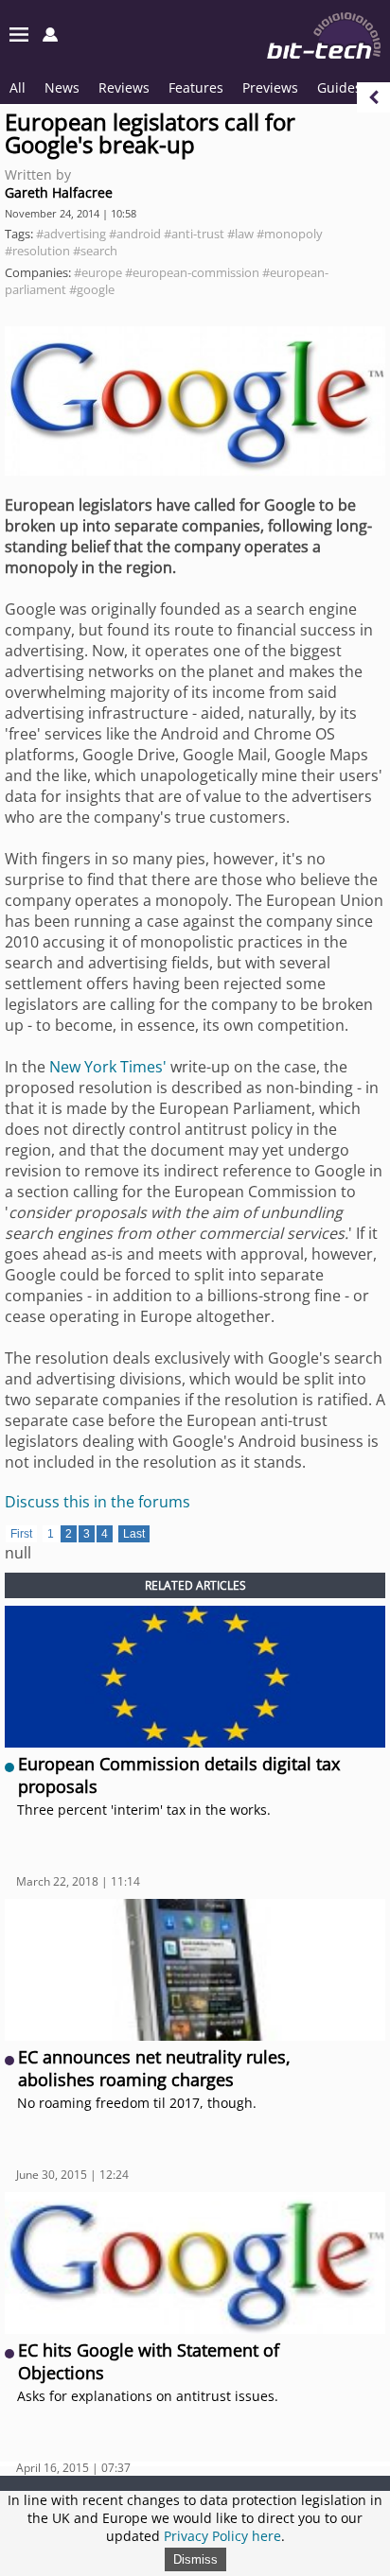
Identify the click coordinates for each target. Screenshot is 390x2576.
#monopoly (290, 234)
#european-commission (192, 272)
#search (95, 251)
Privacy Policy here (222, 2536)
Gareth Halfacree (59, 192)
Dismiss (195, 2559)
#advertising (71, 234)
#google (92, 289)
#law (240, 234)
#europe (98, 272)
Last (134, 1534)
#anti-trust (194, 234)
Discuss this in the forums (97, 1502)
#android (135, 234)
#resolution (37, 251)
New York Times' (108, 1067)
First (21, 1534)
